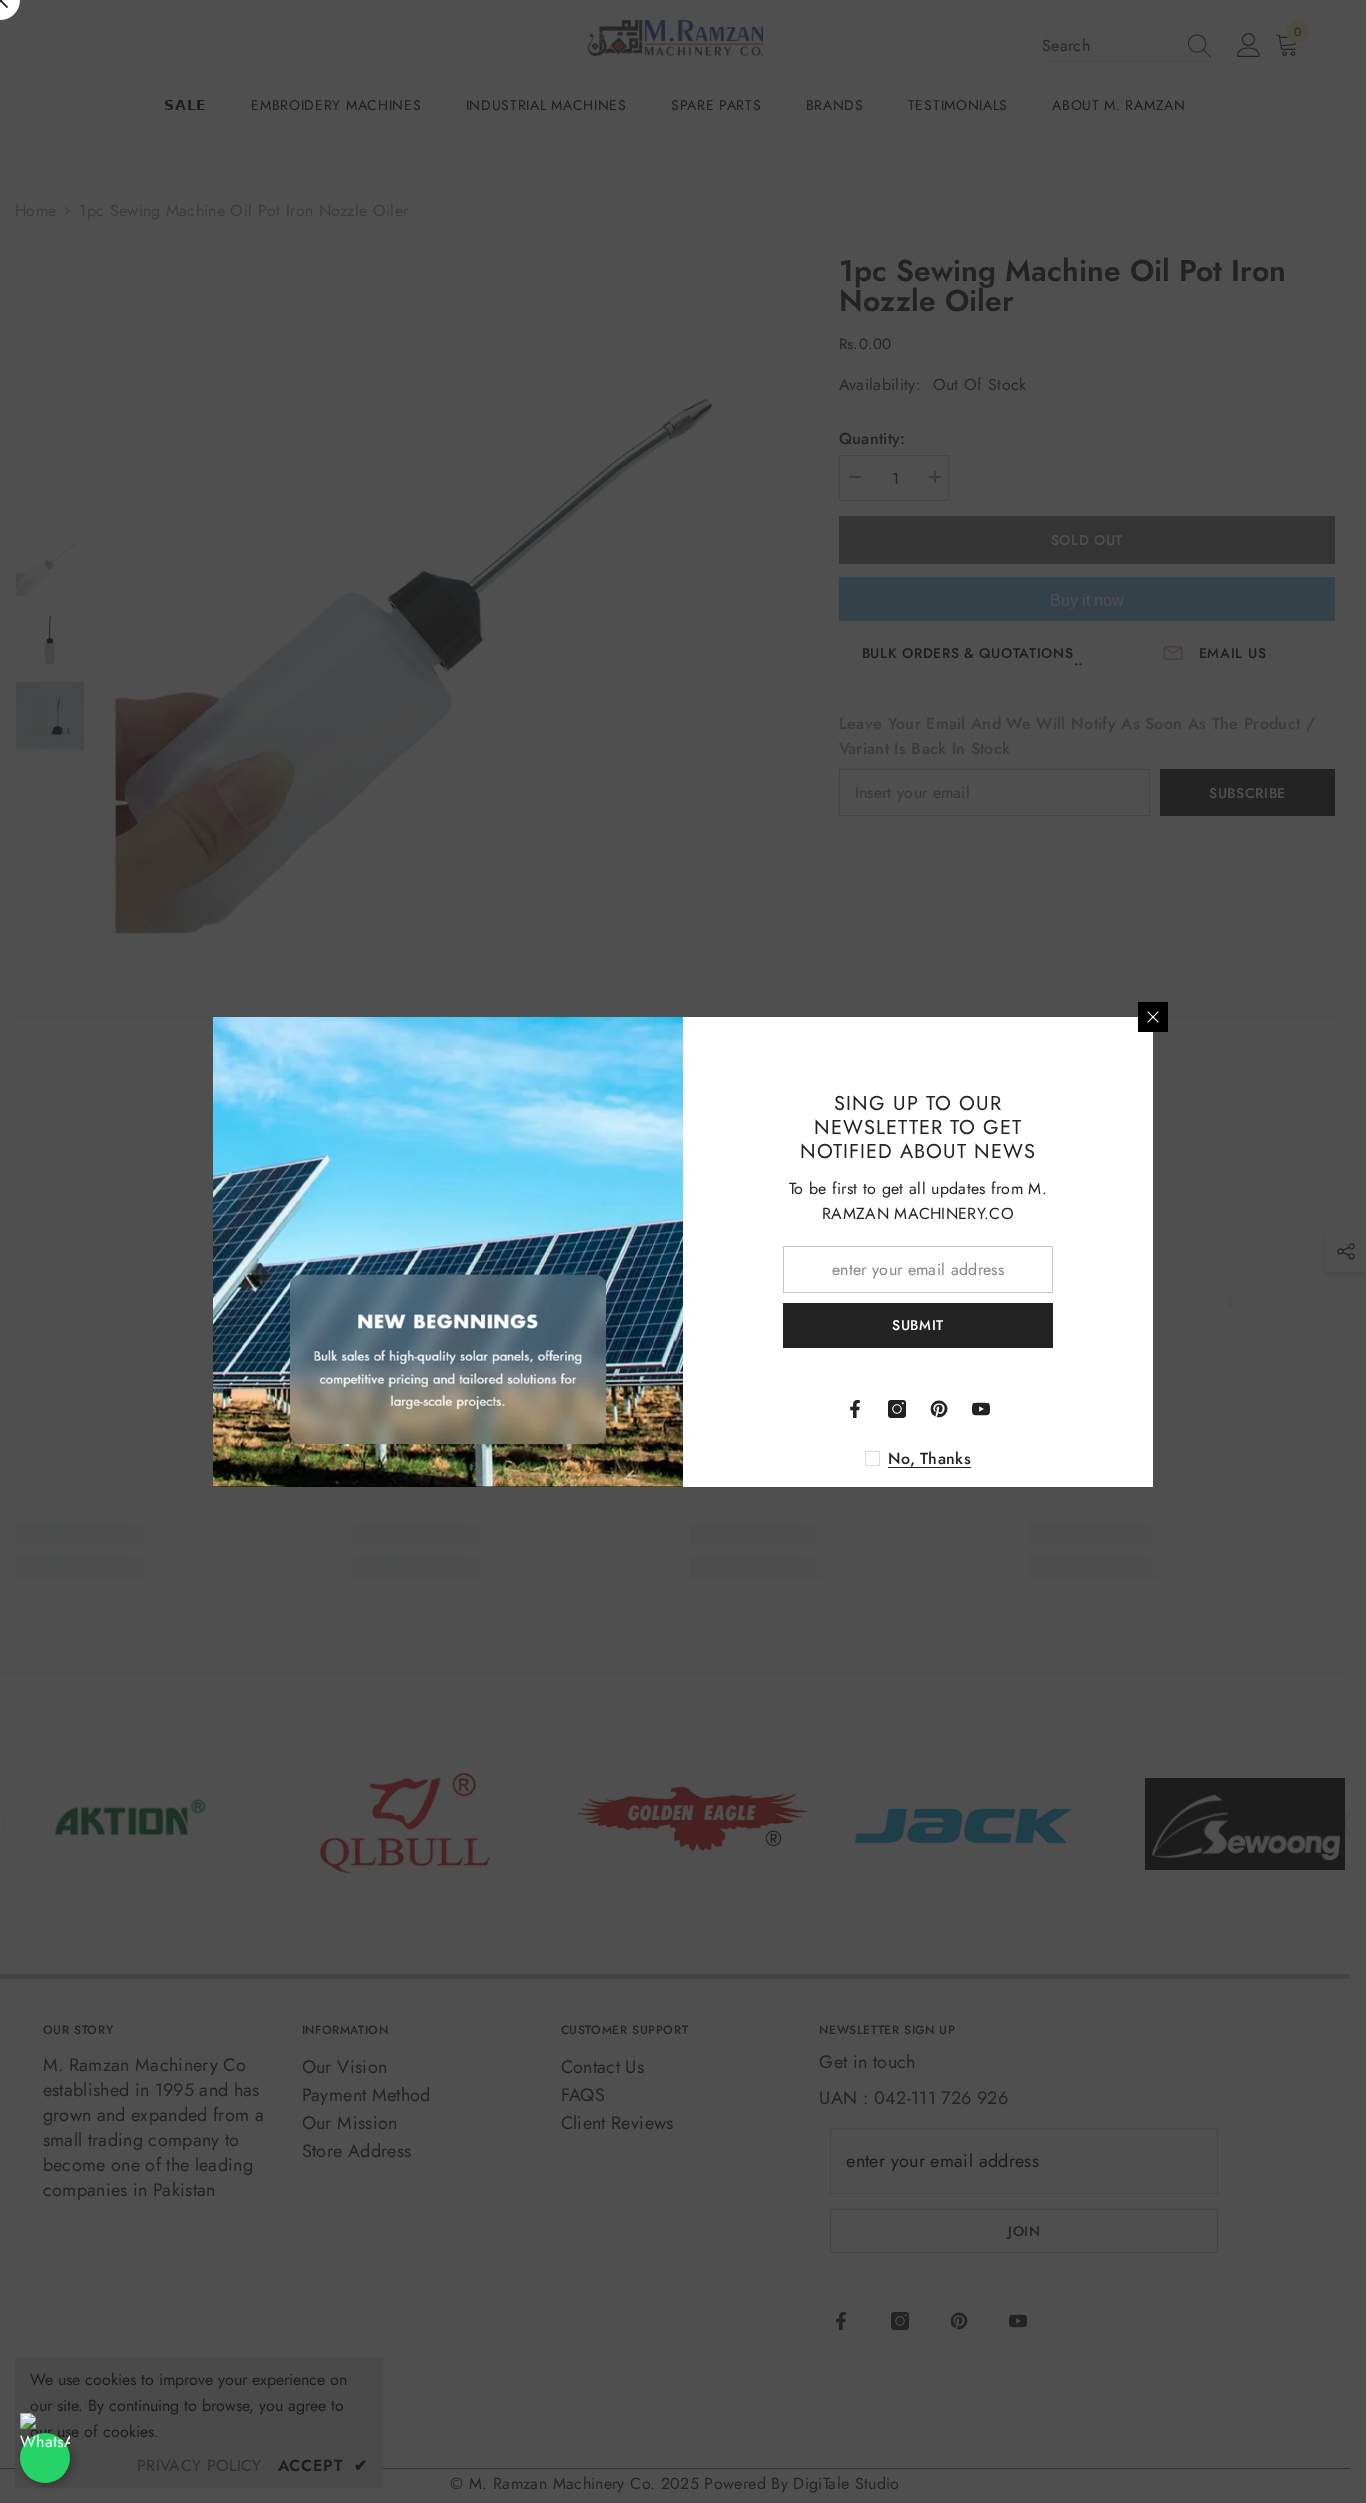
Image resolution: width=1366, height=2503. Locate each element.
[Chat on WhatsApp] (45, 2458)
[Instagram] (897, 1409)
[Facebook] (855, 1409)
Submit (918, 1325)
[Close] (1153, 1017)
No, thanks (929, 1459)
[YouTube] (981, 1409)
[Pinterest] (939, 1409)
